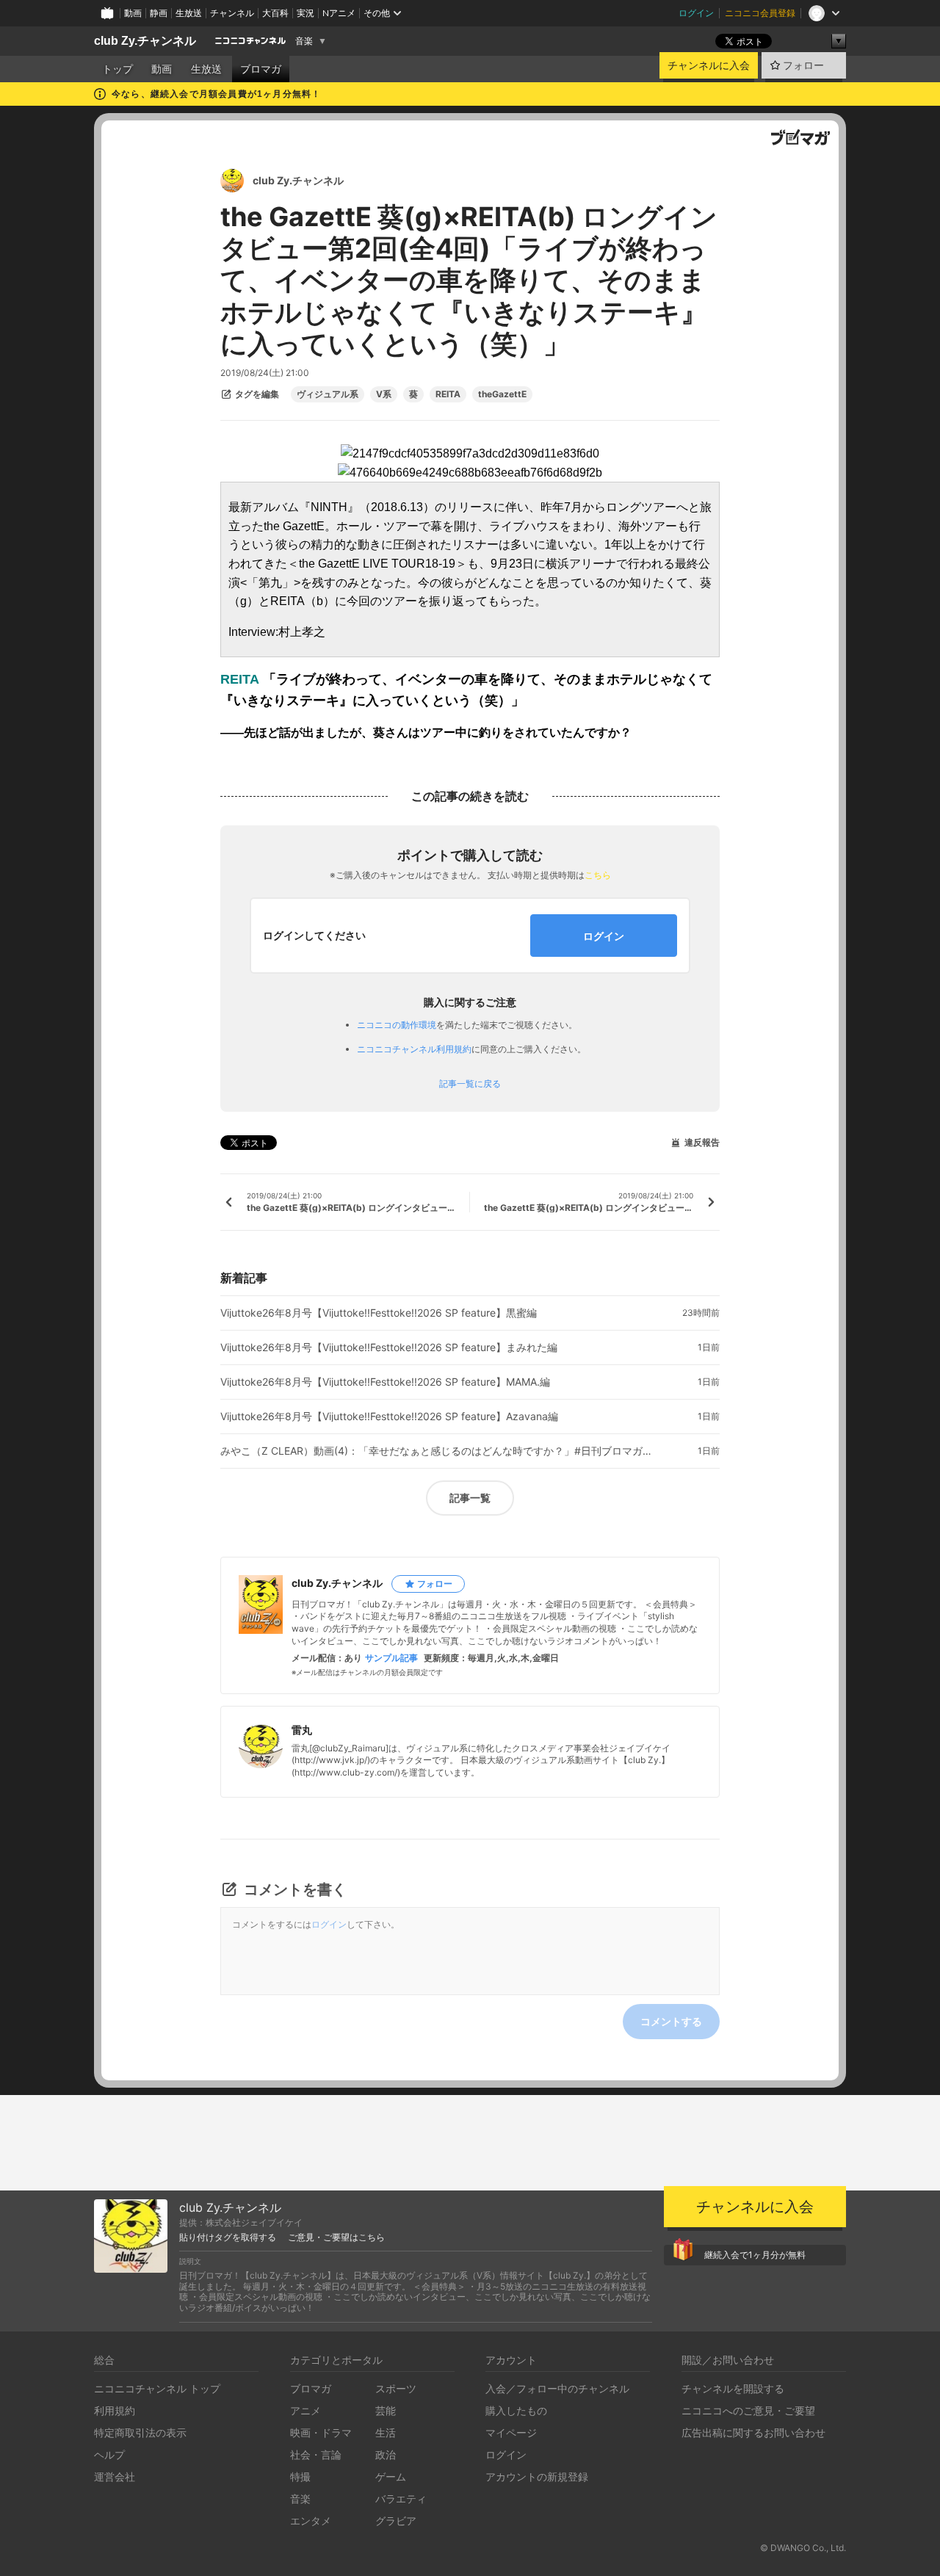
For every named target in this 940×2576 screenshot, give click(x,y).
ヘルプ (109, 2454)
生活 (386, 2432)
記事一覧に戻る (470, 1084)
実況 (305, 13)
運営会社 (115, 2476)
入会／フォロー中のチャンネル (557, 2388)
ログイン (696, 13)
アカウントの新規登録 (537, 2476)
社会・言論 (316, 2454)
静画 (159, 13)
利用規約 (115, 2410)
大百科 (275, 13)
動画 (133, 13)
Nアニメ (339, 13)
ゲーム (391, 2476)
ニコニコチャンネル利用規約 (414, 1049)
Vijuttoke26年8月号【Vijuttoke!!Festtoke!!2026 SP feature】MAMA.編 (385, 1382)
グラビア (396, 2521)
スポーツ (396, 2388)
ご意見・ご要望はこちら (336, 2237)
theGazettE (502, 394)
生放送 (189, 13)
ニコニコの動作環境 (397, 1025)
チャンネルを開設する (733, 2388)
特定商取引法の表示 (140, 2432)
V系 (384, 394)
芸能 (386, 2410)
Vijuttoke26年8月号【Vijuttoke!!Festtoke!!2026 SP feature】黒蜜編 (379, 1313)
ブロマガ (261, 69)
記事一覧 (470, 1498)
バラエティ (401, 2499)
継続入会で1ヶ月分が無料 (755, 2255)
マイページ (511, 2432)
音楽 (304, 41)
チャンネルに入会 (709, 65)
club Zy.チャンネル (145, 41)
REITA (448, 394)
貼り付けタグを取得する (228, 2237)
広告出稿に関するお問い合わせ (753, 2432)
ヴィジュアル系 (328, 394)
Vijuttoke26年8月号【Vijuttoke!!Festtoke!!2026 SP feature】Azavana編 (389, 1417)
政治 (386, 2454)
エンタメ (311, 2521)
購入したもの (516, 2410)
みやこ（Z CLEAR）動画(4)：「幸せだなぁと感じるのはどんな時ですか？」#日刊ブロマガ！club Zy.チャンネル (441, 1451)
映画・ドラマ (321, 2432)
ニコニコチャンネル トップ (157, 2388)
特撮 (300, 2476)
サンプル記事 (391, 1658)
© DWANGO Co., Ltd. (803, 2548)
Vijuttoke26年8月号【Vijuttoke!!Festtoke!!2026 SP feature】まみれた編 (389, 1347)
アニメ (305, 2410)
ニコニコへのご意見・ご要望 (748, 2410)
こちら (598, 875)
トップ (117, 69)
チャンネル (232, 13)
